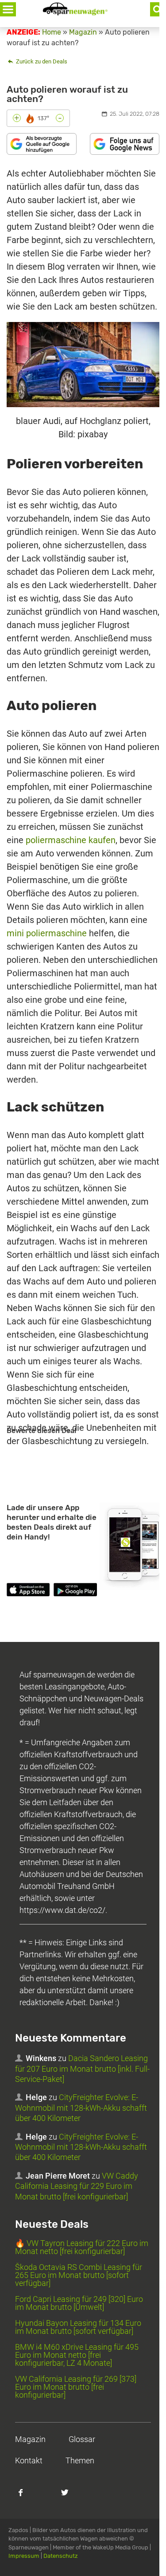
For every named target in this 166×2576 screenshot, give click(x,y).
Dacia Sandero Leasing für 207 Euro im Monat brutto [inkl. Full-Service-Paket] (82, 2069)
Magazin (30, 2439)
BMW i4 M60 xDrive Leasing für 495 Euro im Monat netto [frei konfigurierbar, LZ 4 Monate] (77, 2355)
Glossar (82, 2439)
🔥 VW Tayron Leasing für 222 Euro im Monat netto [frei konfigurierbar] (82, 2247)
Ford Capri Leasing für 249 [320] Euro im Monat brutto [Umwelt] (79, 2303)
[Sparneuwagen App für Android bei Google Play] (75, 1591)
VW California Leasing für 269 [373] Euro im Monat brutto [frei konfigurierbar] (76, 2387)
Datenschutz (61, 2556)
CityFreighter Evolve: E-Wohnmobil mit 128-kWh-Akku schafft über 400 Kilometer (81, 2108)
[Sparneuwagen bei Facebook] (26, 2497)
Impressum (24, 2556)
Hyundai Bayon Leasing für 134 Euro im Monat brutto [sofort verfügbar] (78, 2327)
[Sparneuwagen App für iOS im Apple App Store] (28, 1591)
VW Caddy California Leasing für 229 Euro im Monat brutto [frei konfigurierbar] (77, 2186)
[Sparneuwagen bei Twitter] (70, 2497)
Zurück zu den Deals (41, 61)
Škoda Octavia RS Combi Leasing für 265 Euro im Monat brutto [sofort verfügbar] (79, 2275)
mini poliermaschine (47, 933)
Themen (80, 2460)
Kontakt (29, 2460)
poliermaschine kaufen (71, 840)
